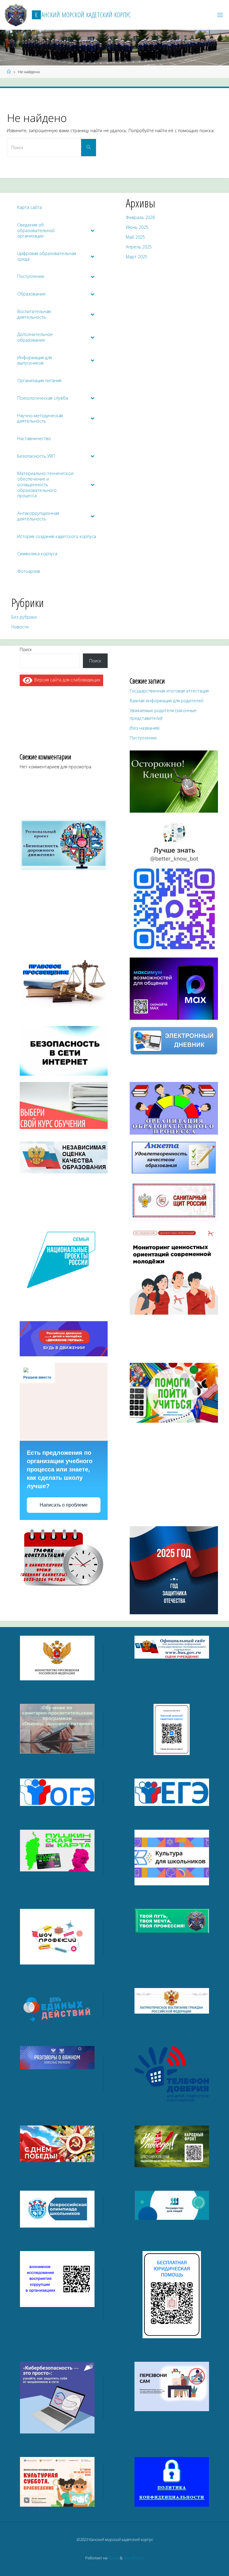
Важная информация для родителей (167, 701)
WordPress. (134, 2558)
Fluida (113, 2558)
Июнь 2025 (137, 227)
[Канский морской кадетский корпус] (16, 15)
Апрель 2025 (139, 247)
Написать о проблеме (64, 1505)
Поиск (26, 649)
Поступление (143, 738)
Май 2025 (135, 237)
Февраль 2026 (140, 217)
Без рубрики (24, 617)
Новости (20, 627)
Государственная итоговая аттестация (169, 691)
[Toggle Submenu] (93, 231)
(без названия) (144, 728)
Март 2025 (137, 257)
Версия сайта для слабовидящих (66, 680)
